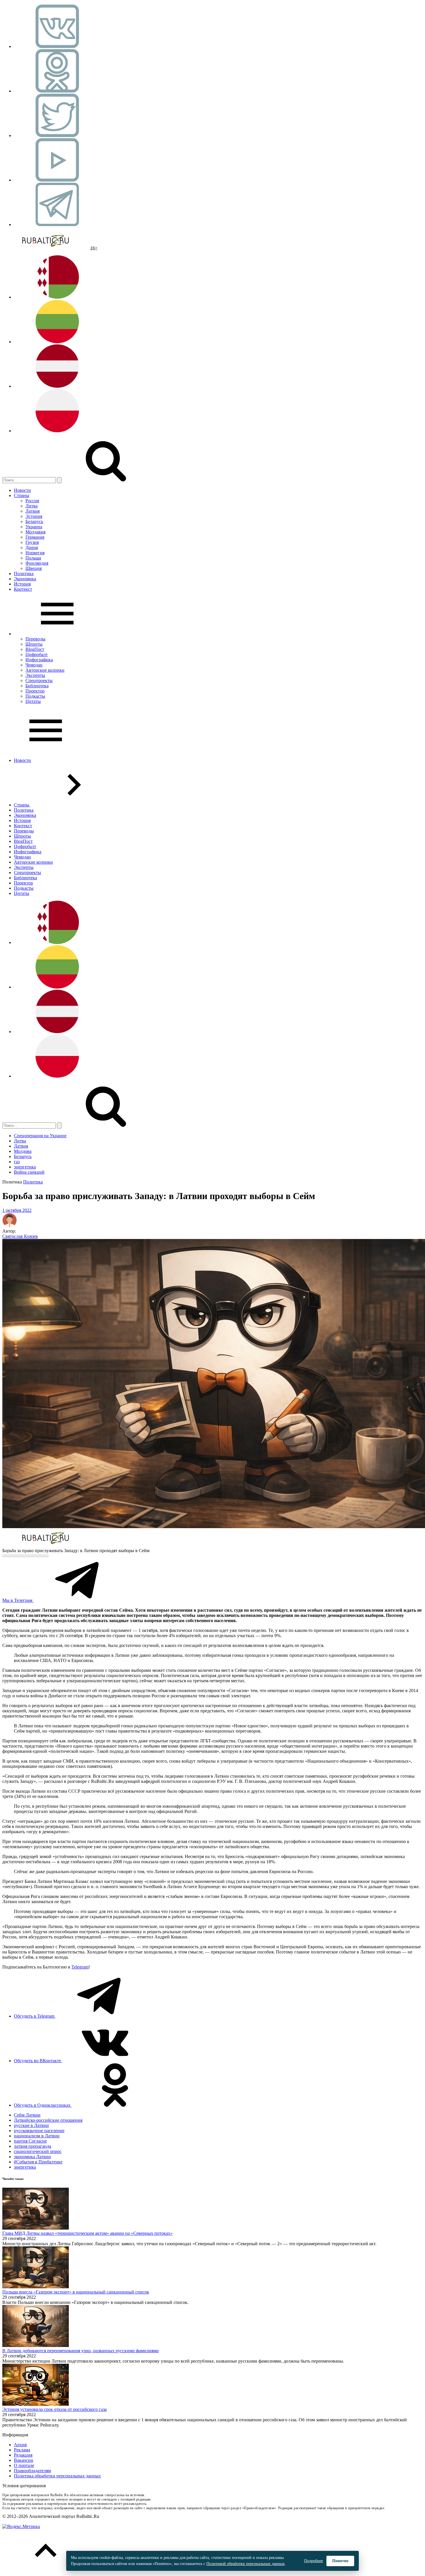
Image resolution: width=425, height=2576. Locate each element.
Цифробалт (37, 654)
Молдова (23, 1151)
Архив (20, 2445)
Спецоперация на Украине (40, 1136)
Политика (24, 574)
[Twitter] (57, 135)
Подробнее (314, 2561)
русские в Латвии (31, 2125)
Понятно (340, 2561)
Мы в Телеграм (18, 1600)
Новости (22, 490)
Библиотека (37, 686)
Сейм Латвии (27, 2115)
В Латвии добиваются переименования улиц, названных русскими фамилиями (81, 2351)
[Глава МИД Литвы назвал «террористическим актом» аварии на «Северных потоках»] (36, 2228)
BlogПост (35, 649)
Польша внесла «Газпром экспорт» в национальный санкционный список (76, 2292)
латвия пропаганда (33, 2146)
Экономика (25, 579)
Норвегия (35, 553)
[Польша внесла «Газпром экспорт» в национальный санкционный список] (36, 2287)
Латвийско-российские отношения (48, 2120)
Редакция (23, 2455)
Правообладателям (32, 2471)
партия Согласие (30, 2141)
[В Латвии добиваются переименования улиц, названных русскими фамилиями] (36, 2345)
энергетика (25, 1167)
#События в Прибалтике (38, 2162)
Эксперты (35, 675)
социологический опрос (38, 2151)
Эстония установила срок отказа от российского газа (54, 2409)
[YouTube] (57, 180)
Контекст (23, 589)
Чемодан (34, 665)
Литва (32, 506)
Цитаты (33, 701)
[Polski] (57, 431)
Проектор (35, 691)
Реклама (22, 2450)
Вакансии (24, 2460)
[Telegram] (57, 225)
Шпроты (34, 644)
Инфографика (39, 660)
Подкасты (35, 696)
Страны (22, 495)
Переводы (35, 639)
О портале (24, 2465)
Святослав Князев (20, 1236)
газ (17, 1162)
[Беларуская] (57, 297)
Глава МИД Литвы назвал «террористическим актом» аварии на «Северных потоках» (87, 2233)
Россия (32, 501)
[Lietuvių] (57, 342)
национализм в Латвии (37, 2136)
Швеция (34, 568)
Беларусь (34, 521)
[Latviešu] (57, 386)
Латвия (33, 511)
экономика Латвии (32, 2157)
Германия (35, 537)
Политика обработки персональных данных (57, 2476)
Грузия (32, 542)
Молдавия (35, 532)
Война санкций (29, 1172)
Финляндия (37, 563)
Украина (34, 527)
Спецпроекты (39, 681)
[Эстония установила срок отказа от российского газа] (36, 2404)
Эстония (34, 516)
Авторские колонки (45, 670)
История (22, 584)
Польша (33, 558)
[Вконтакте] (57, 46)
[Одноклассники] (57, 91)
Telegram (80, 1967)
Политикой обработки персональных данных (246, 2564)
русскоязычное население (39, 2131)
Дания (32, 547)
